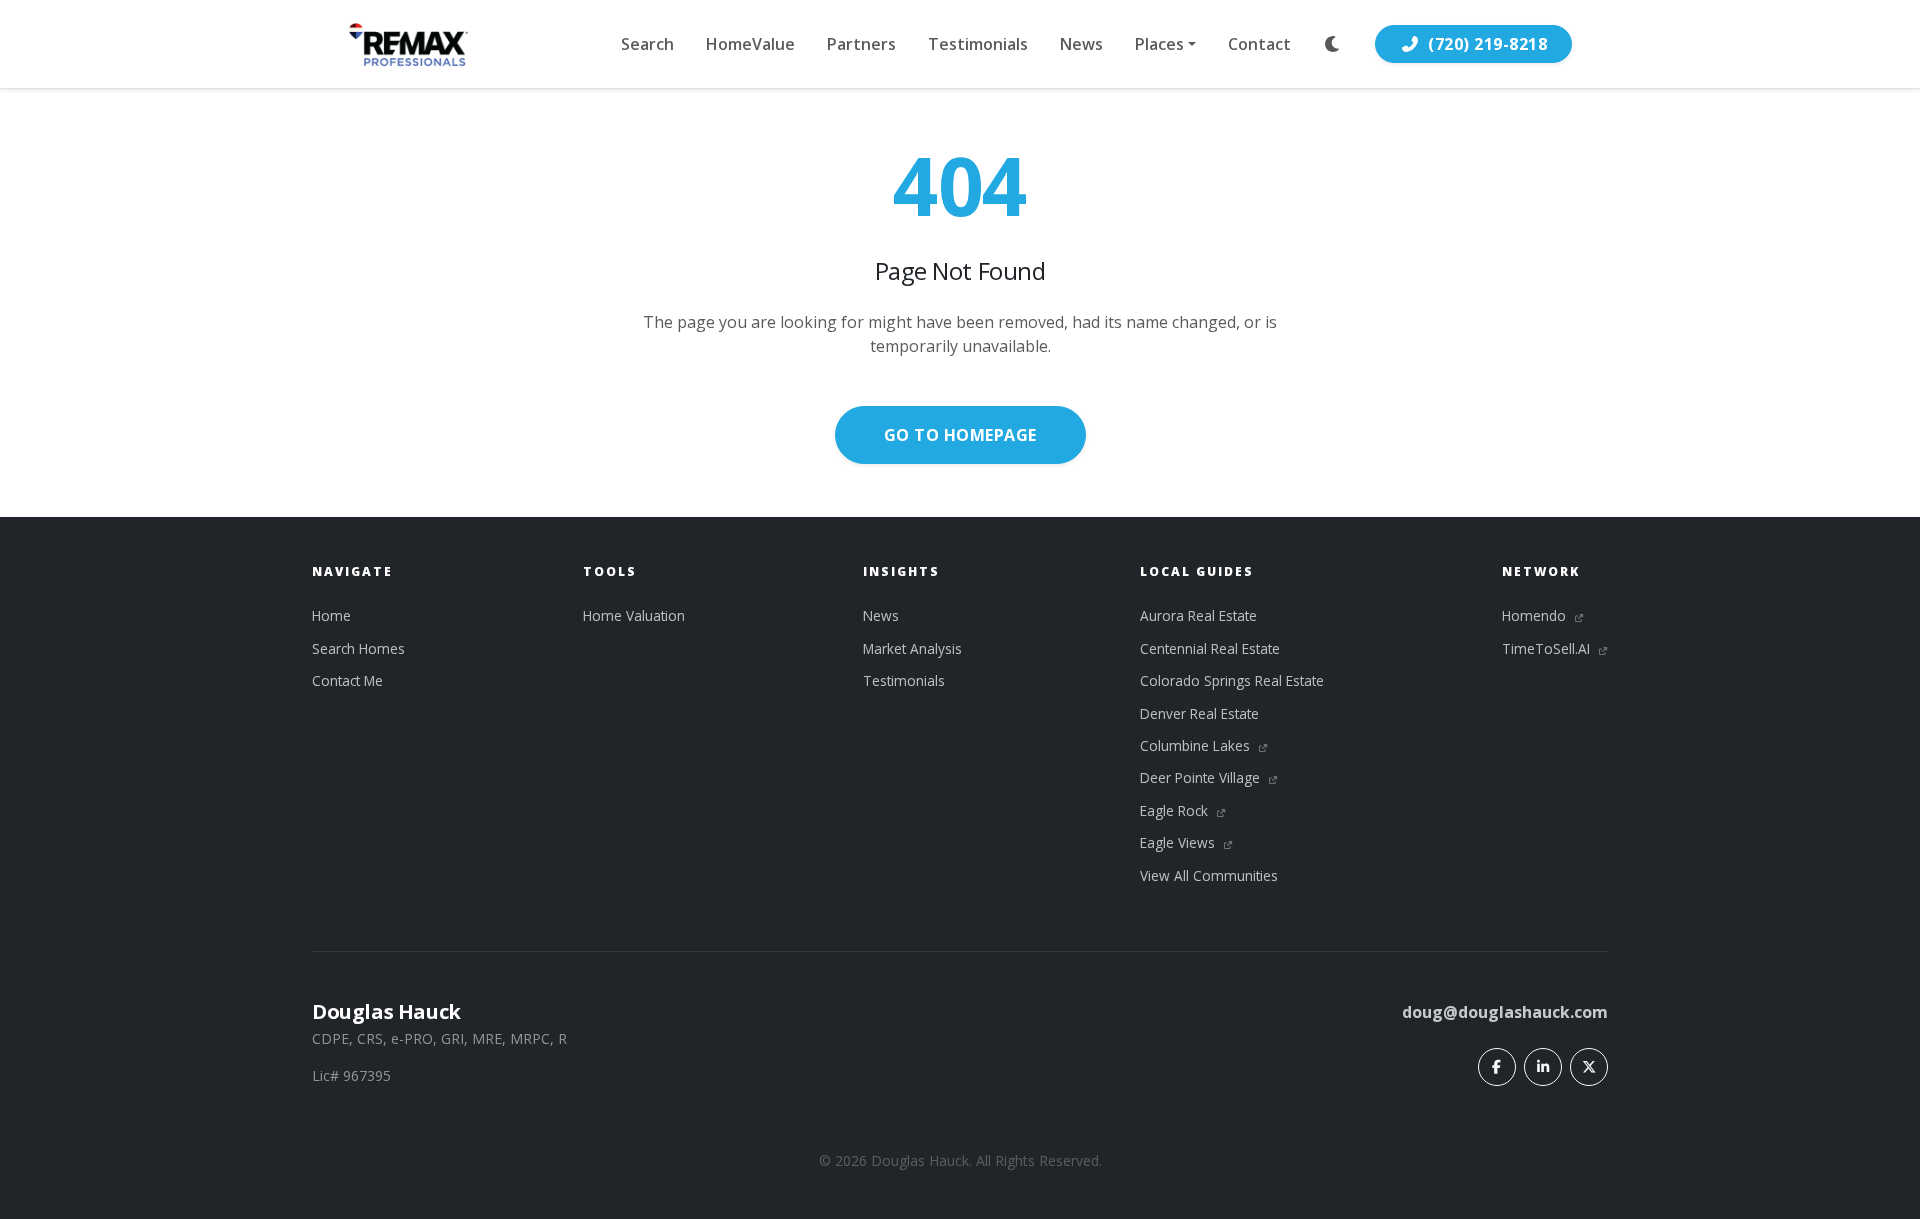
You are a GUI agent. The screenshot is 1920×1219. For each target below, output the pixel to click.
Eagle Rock (1176, 810)
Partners (861, 44)
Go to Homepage (960, 435)
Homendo (1536, 615)
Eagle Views (1179, 842)
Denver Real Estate (1199, 713)
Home (331, 615)
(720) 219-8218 (1487, 44)
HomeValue (750, 44)
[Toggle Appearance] (1333, 44)
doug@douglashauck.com (1505, 1012)
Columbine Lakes (1197, 745)
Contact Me (347, 680)
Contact (1259, 44)
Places (1159, 44)
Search (647, 44)
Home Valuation (634, 615)
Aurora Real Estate (1198, 615)
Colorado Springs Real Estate (1232, 680)
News (1081, 44)
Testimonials (978, 44)
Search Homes (358, 648)
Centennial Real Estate (1210, 648)
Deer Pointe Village (1202, 777)
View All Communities (1209, 875)
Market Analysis (912, 648)
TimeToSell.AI (1548, 648)
